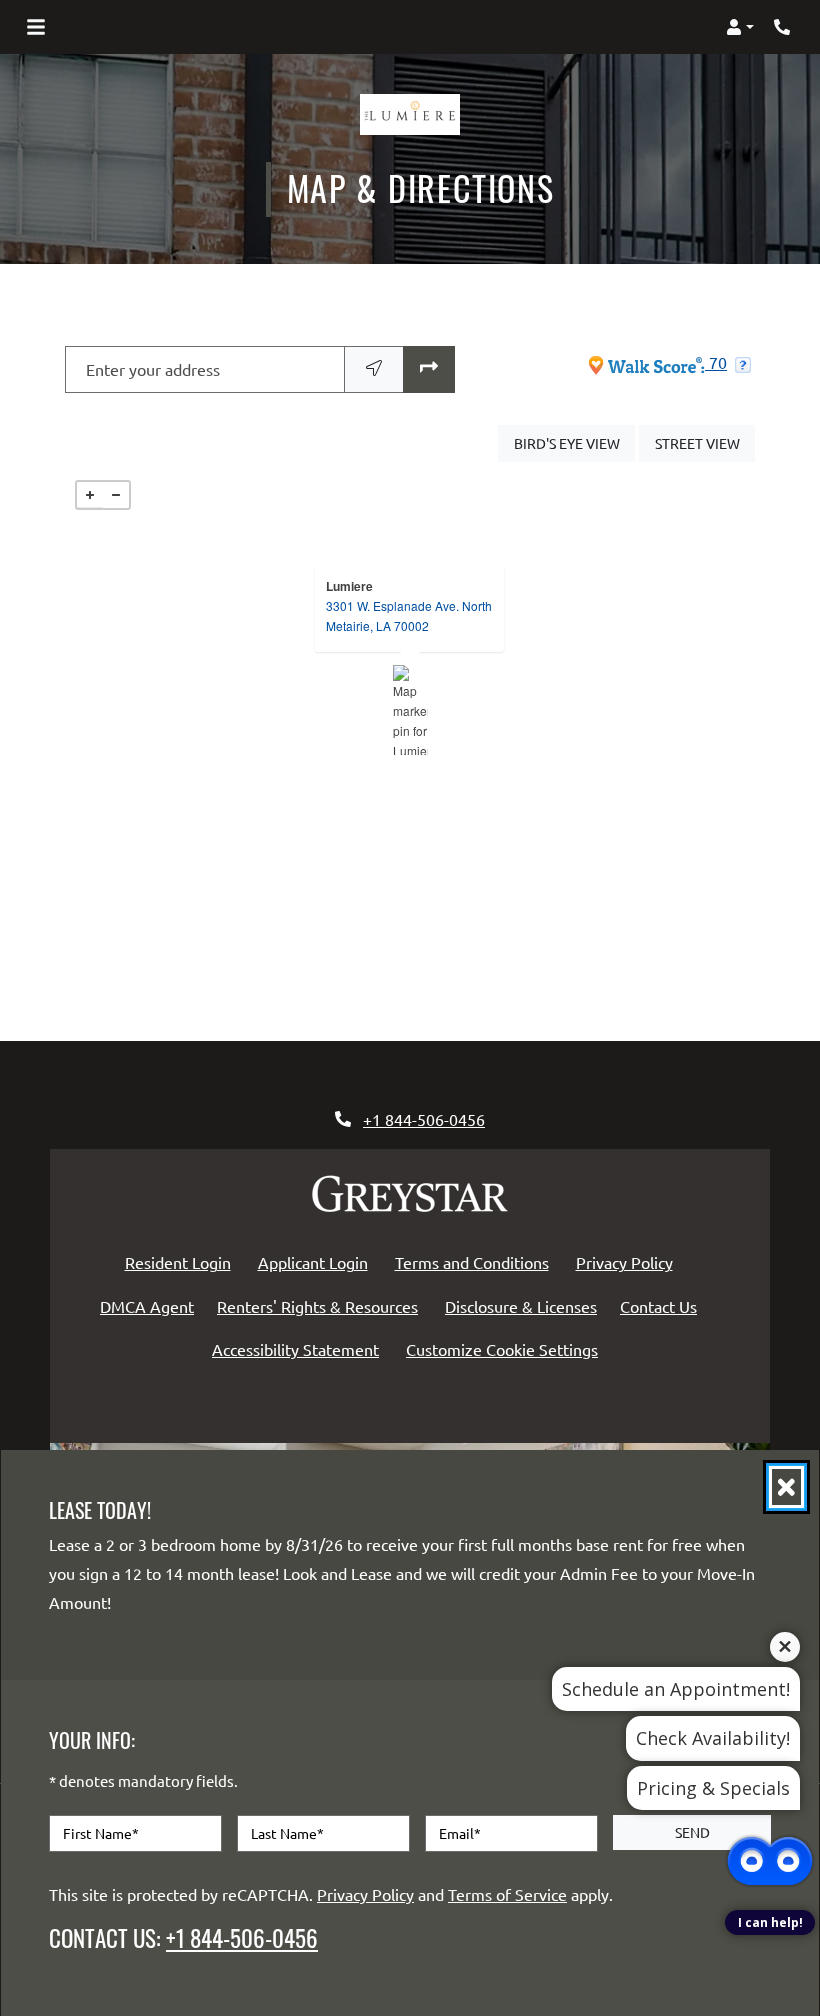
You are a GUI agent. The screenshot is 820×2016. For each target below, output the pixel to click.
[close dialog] (786, 1487)
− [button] (116, 495)
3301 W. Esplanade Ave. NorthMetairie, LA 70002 (409, 615)
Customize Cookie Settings (502, 1349)
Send (692, 1832)
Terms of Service (507, 1893)
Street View (705, 442)
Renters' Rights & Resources (321, 1305)
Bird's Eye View (574, 442)
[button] (740, 27)
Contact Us (658, 1306)
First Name (101, 1833)
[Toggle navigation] (36, 27)
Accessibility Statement (299, 1348)
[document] (410, 710)
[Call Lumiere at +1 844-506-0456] (784, 27)
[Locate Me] (374, 369)
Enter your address (153, 369)
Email (460, 1833)
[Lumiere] (410, 710)
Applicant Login (317, 1261)
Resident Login (182, 1261)
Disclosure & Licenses (525, 1305)
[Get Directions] (429, 369)
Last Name (287, 1833)
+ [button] (90, 495)
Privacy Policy (628, 1261)
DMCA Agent (151, 1305)
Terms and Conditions (476, 1261)
